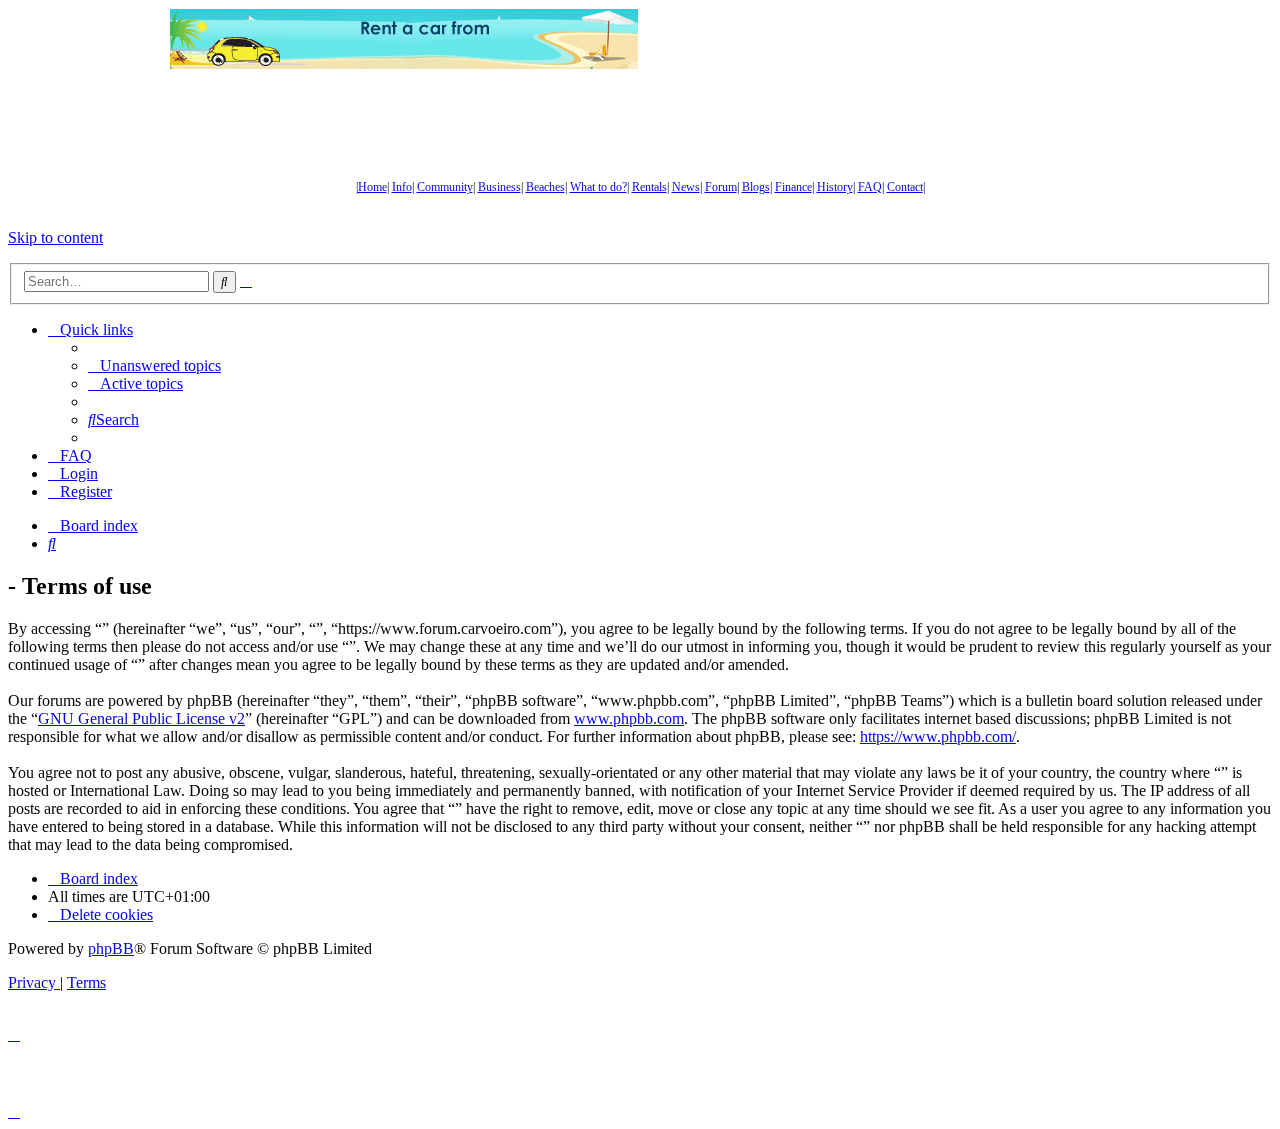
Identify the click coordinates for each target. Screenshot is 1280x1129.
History (835, 187)
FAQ (870, 187)
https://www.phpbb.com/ (938, 736)
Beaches (545, 187)
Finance (793, 187)
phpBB (111, 948)
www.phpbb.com (629, 718)
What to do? (598, 187)
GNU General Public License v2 (141, 718)
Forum (721, 187)
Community (445, 187)
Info (402, 187)
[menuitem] (154, 365)
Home (372, 187)
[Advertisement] (875, 39)
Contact (905, 187)
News (686, 187)
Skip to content (55, 237)
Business (499, 187)
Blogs (756, 187)
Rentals (649, 187)
